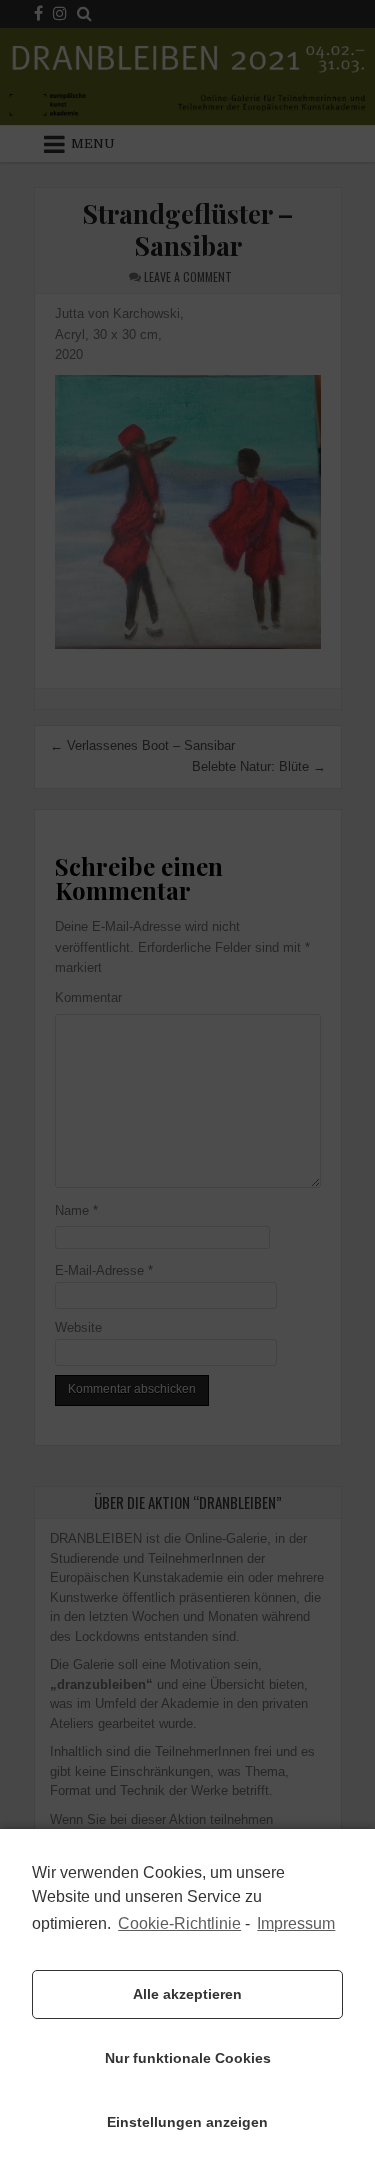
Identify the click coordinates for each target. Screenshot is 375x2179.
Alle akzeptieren (187, 1994)
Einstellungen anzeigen (187, 2122)
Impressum (296, 1923)
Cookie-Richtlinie (179, 1923)
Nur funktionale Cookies (188, 2058)
